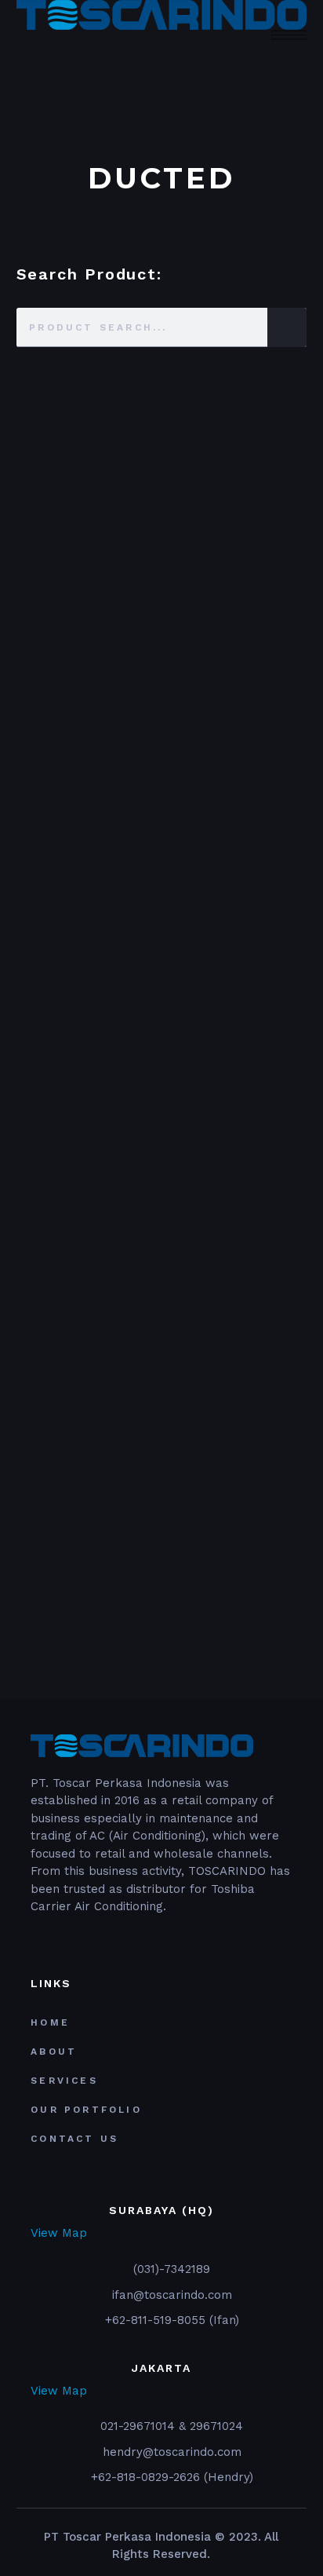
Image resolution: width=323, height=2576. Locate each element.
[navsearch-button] (21, 49)
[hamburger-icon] (289, 35)
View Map (59, 2233)
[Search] (287, 327)
